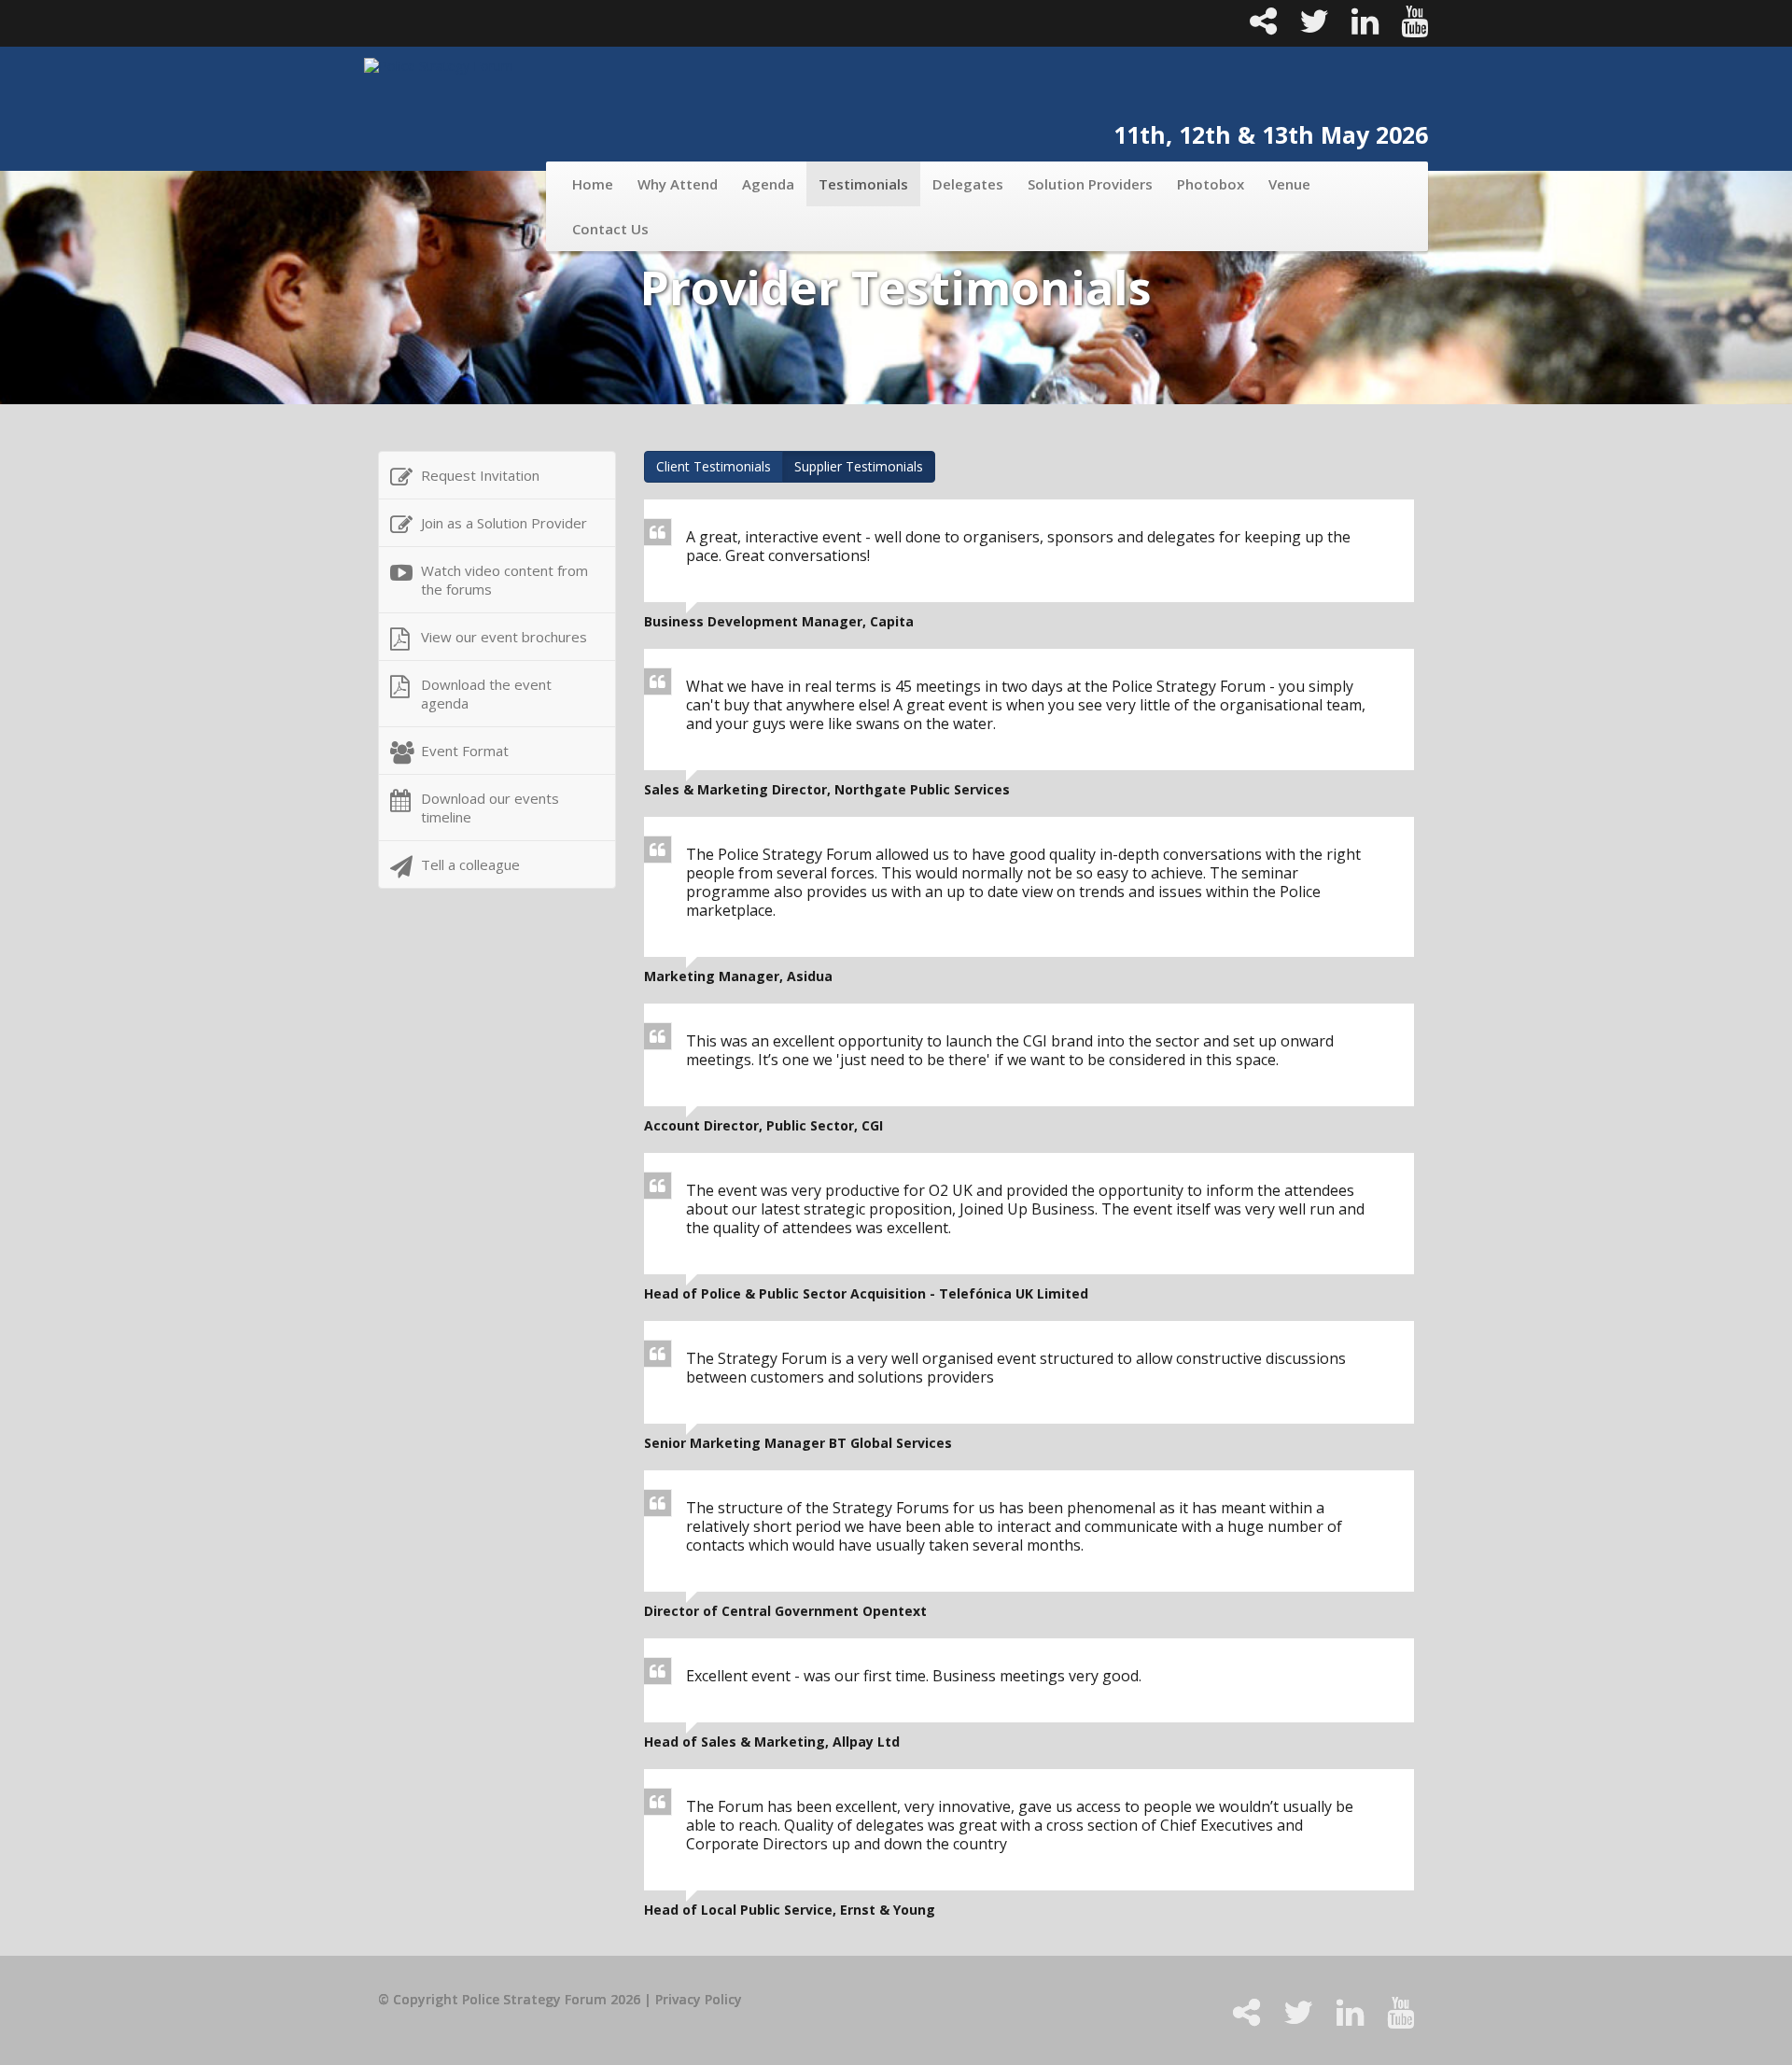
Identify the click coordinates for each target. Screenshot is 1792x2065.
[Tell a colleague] (1256, 28)
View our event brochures (504, 637)
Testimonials (863, 184)
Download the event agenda (486, 694)
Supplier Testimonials (859, 466)
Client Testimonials (714, 466)
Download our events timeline (490, 808)
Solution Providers (1090, 184)
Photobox (1211, 184)
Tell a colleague (470, 864)
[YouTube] (1405, 28)
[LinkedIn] (1358, 28)
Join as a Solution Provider (504, 523)
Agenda (768, 184)
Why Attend (678, 184)
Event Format (465, 751)
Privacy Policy (699, 1999)
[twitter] (1307, 28)
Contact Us (610, 229)
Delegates (968, 184)
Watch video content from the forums (504, 580)
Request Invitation (480, 475)
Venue (1289, 184)
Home (593, 184)
